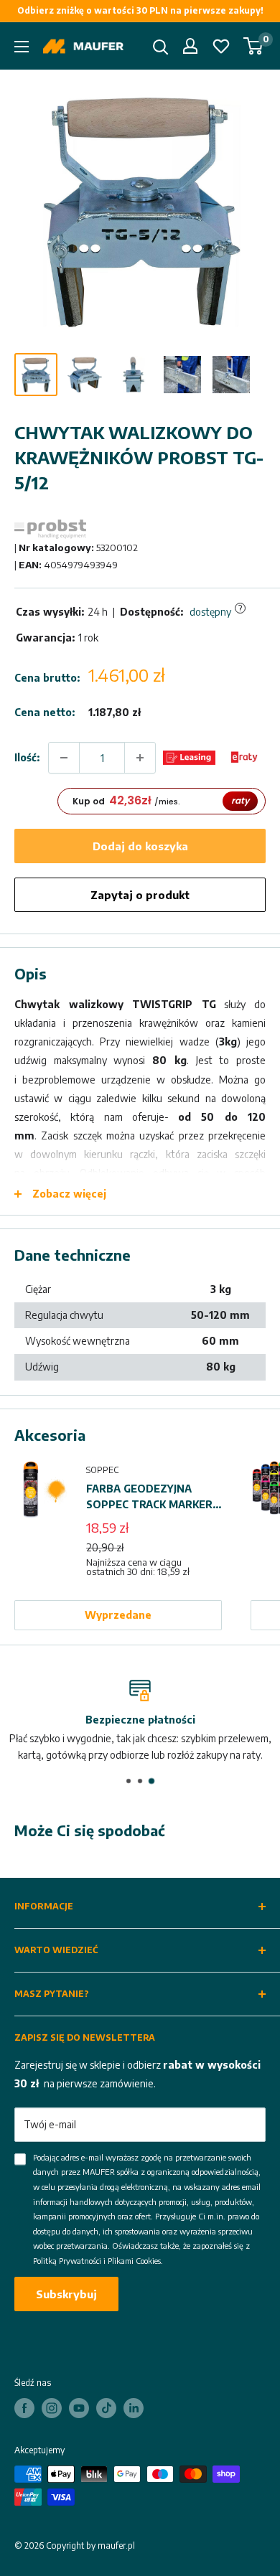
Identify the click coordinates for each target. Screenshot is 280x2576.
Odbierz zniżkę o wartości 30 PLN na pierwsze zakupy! (140, 10)
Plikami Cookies (134, 2261)
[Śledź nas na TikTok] (106, 2408)
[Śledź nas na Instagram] (52, 2408)
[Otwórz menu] (22, 47)
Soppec (102, 1470)
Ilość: (27, 757)
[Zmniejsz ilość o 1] (64, 758)
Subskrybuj (66, 2294)
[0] (254, 46)
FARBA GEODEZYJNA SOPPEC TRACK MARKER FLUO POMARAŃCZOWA (149, 1498)
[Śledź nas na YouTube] (79, 2408)
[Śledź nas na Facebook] (24, 2408)
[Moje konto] (190, 46)
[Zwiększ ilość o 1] (140, 758)
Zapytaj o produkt (140, 895)
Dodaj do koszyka (140, 846)
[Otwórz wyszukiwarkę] (161, 47)
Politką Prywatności (67, 2261)
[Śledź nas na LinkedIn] (134, 2408)
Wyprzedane (118, 1615)
